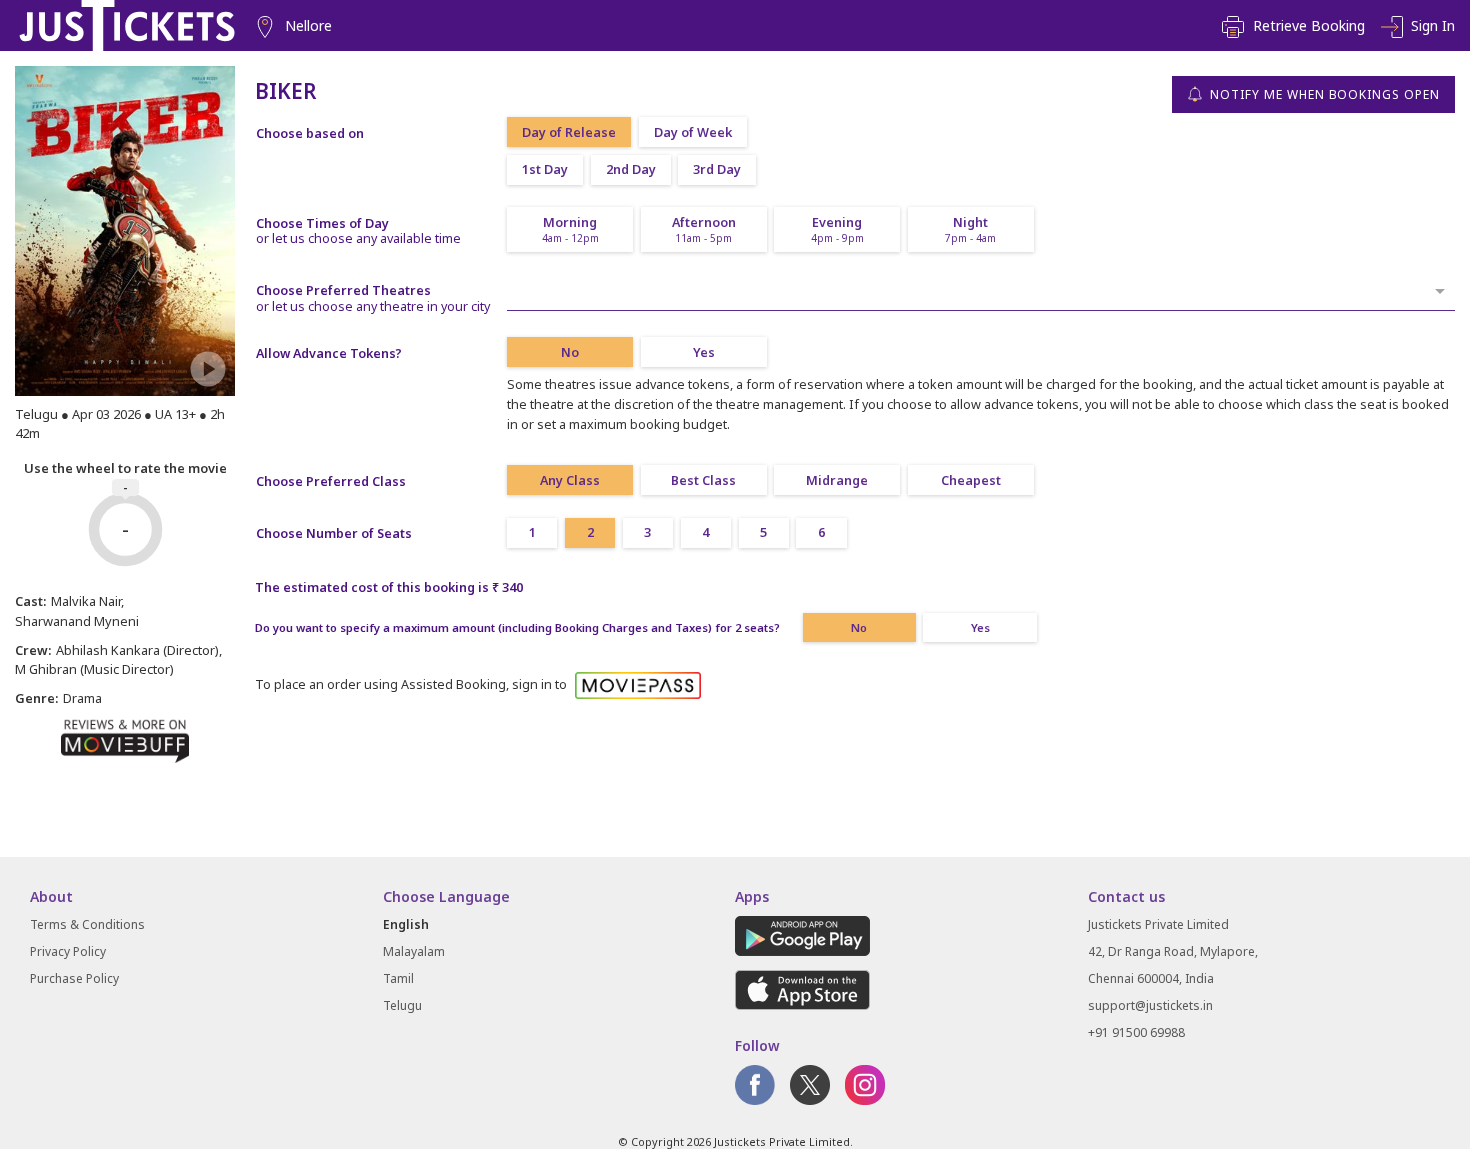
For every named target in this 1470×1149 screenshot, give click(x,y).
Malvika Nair (86, 601)
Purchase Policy (74, 978)
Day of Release (569, 132)
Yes (704, 352)
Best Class (703, 480)
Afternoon (704, 229)
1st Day (545, 169)
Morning (570, 229)
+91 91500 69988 (1136, 1032)
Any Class (570, 480)
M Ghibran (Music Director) (94, 669)
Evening (837, 229)
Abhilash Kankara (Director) (137, 650)
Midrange (837, 480)
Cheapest (971, 480)
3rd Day (717, 169)
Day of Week (693, 132)
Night (970, 229)
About (51, 896)
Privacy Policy (68, 951)
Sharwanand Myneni (77, 621)
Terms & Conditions (87, 924)
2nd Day (631, 169)
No (570, 352)
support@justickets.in (1150, 1005)
